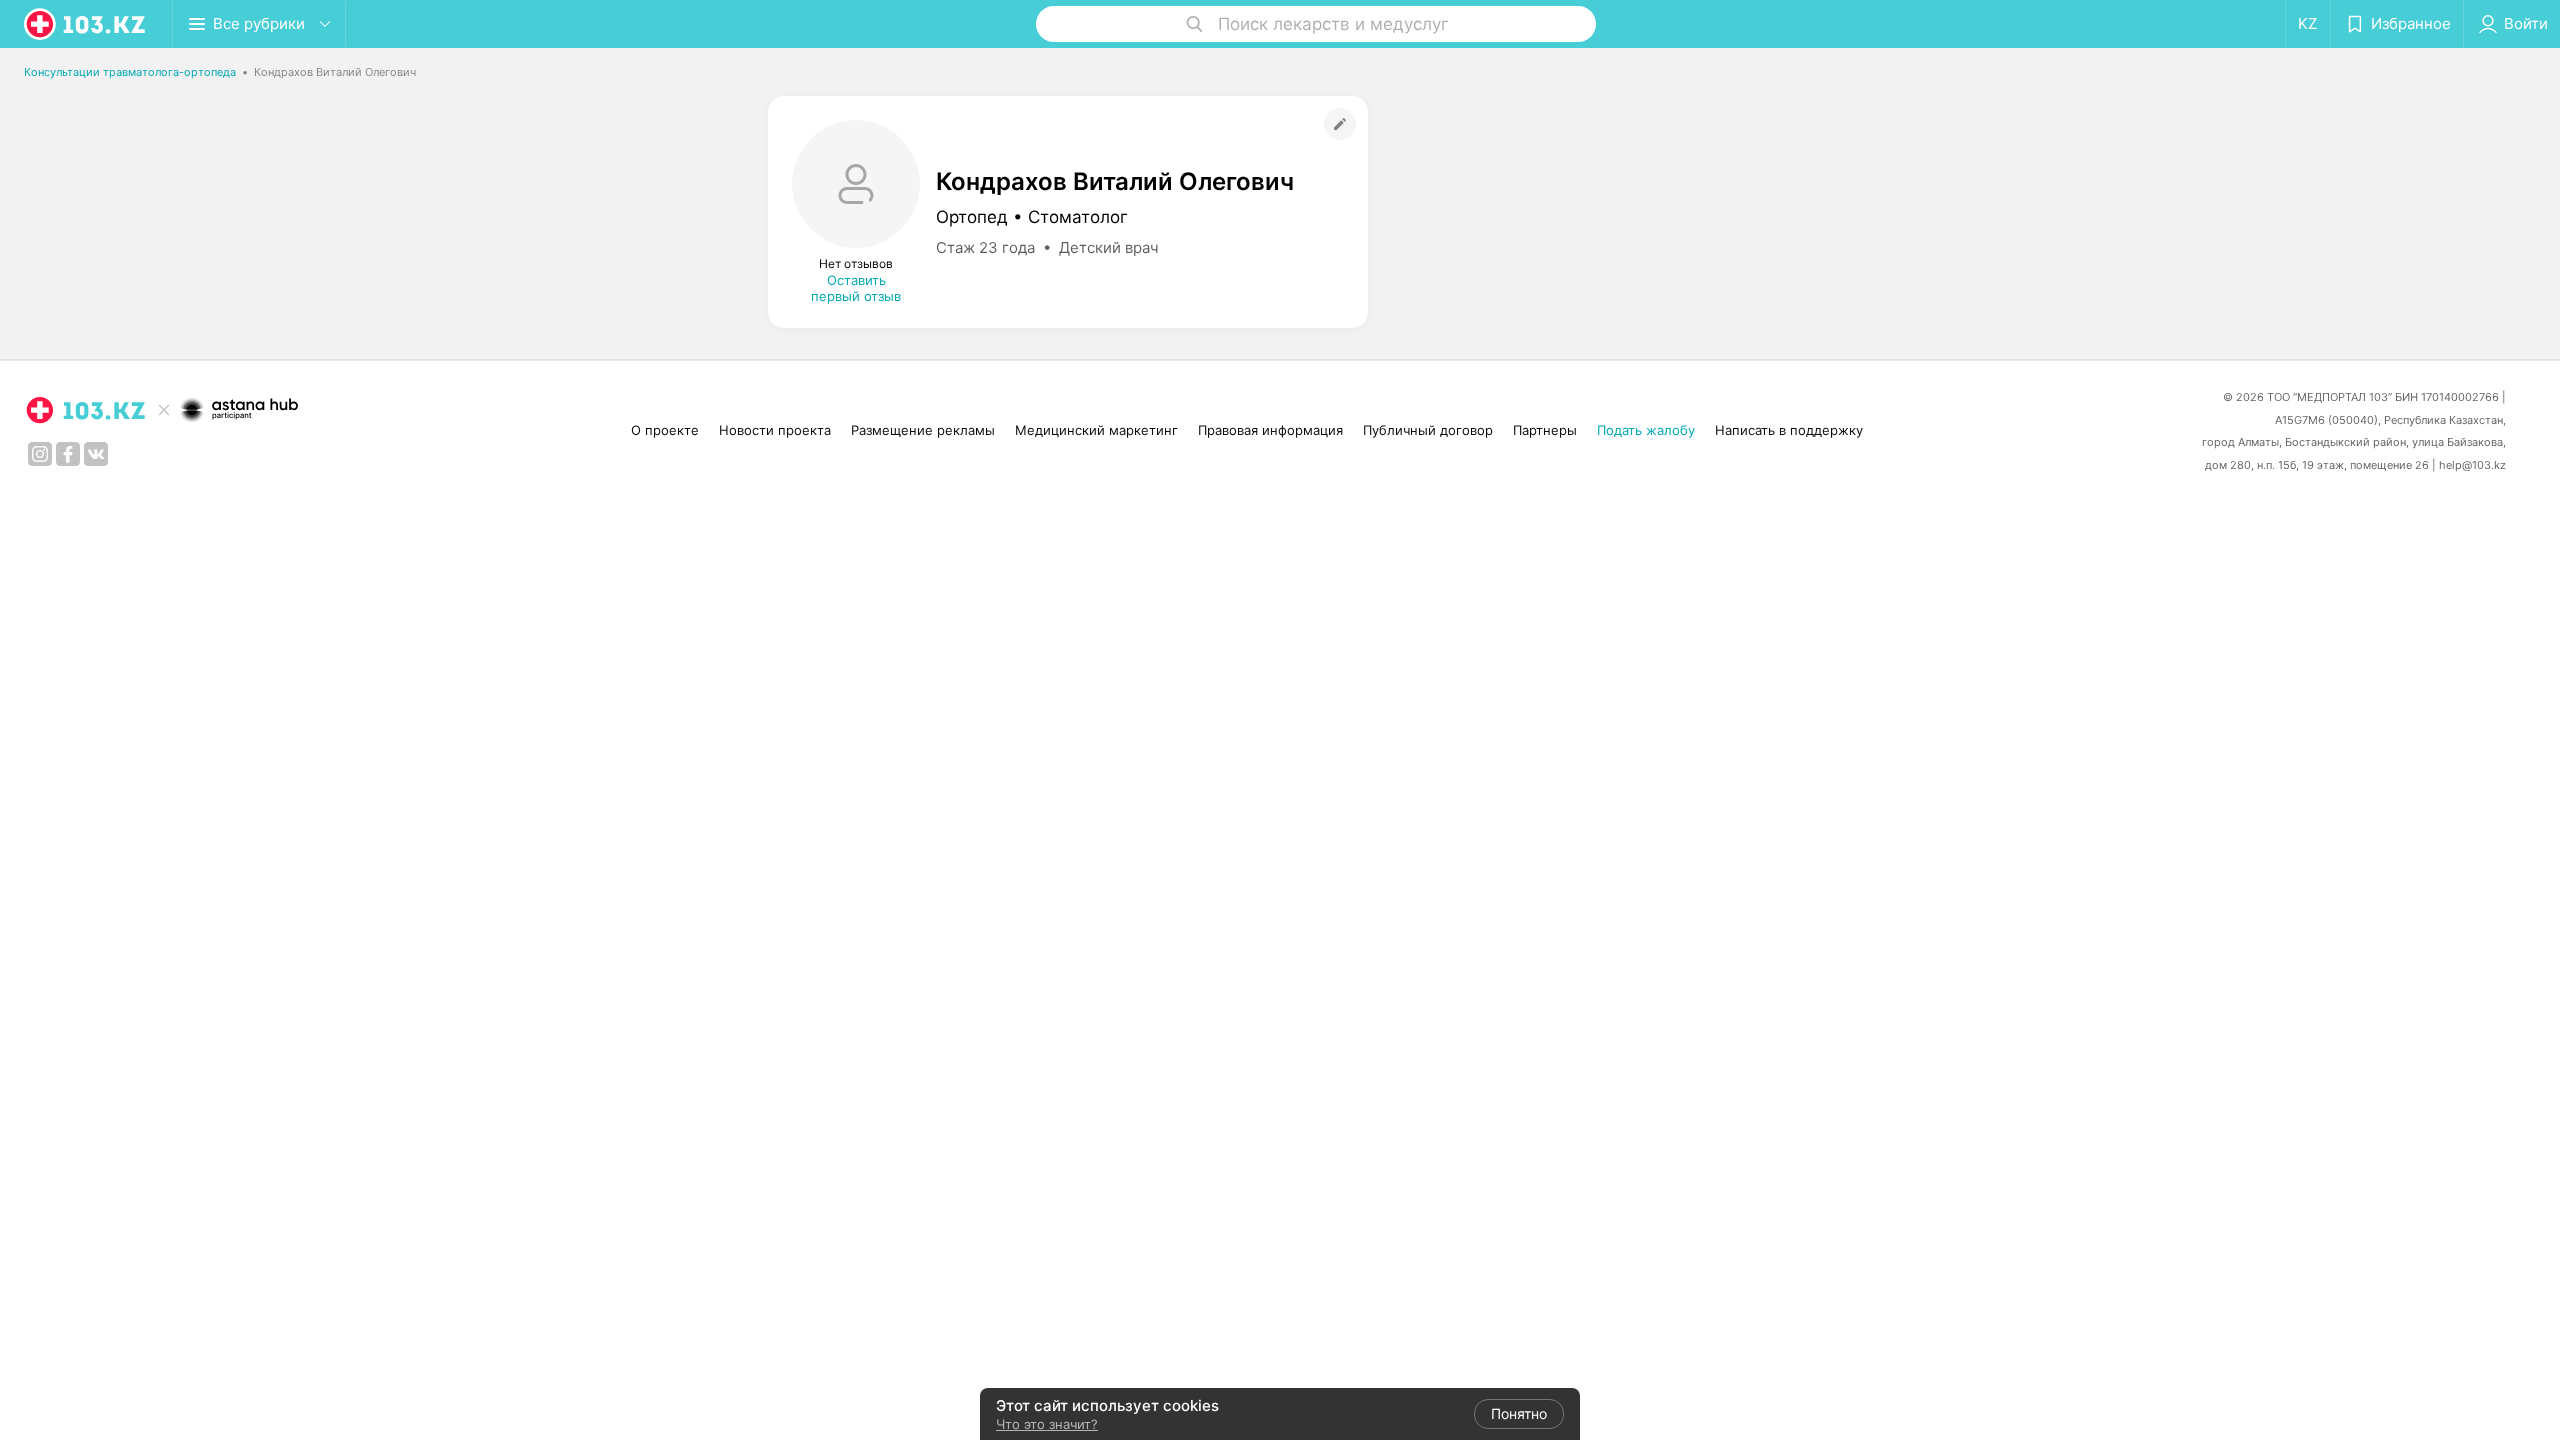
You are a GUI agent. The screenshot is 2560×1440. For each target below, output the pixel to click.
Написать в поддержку (1789, 430)
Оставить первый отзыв (856, 288)
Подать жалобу (1646, 430)
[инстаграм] (40, 454)
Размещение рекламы (923, 430)
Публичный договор (1428, 430)
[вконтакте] (96, 454)
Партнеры (1545, 430)
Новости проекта (775, 430)
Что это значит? (1047, 1424)
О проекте (665, 430)
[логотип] (86, 24)
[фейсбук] (68, 454)
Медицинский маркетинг (1096, 430)
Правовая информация (1270, 430)
